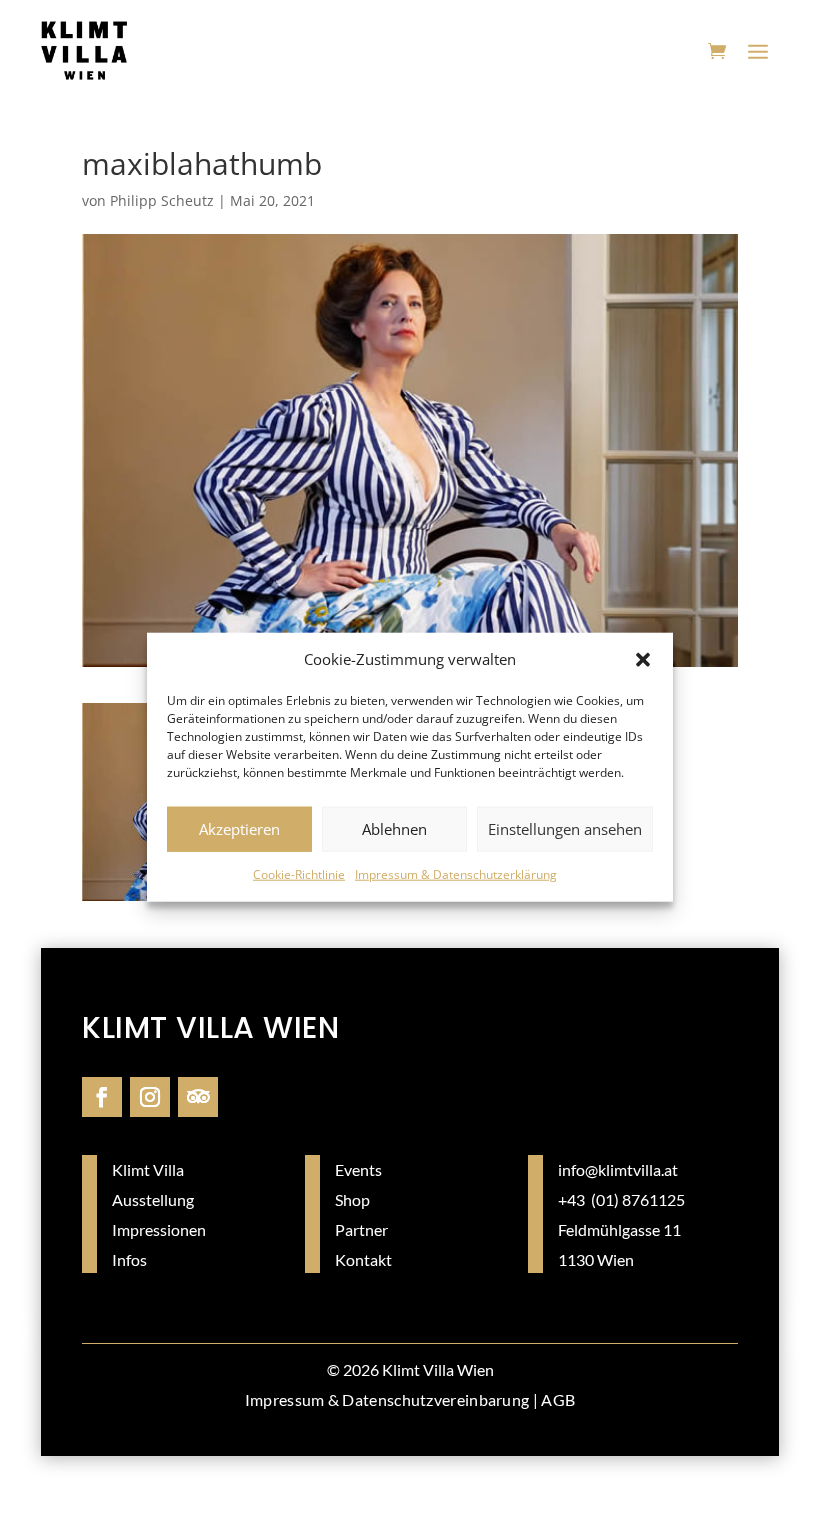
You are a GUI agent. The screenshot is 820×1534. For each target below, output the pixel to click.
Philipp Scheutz (162, 200)
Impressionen (159, 1229)
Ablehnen (394, 829)
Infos (129, 1259)
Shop (352, 1199)
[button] (643, 660)
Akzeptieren (239, 829)
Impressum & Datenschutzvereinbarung (387, 1399)
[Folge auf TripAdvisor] (198, 1097)
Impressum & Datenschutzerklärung (456, 874)
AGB (558, 1399)
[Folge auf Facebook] (102, 1097)
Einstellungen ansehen (565, 829)
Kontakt (363, 1259)
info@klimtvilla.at (618, 1169)
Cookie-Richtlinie (299, 874)
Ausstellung (153, 1199)
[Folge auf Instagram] (150, 1097)
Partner (361, 1229)
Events (358, 1169)
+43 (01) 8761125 (621, 1199)
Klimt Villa (148, 1169)
